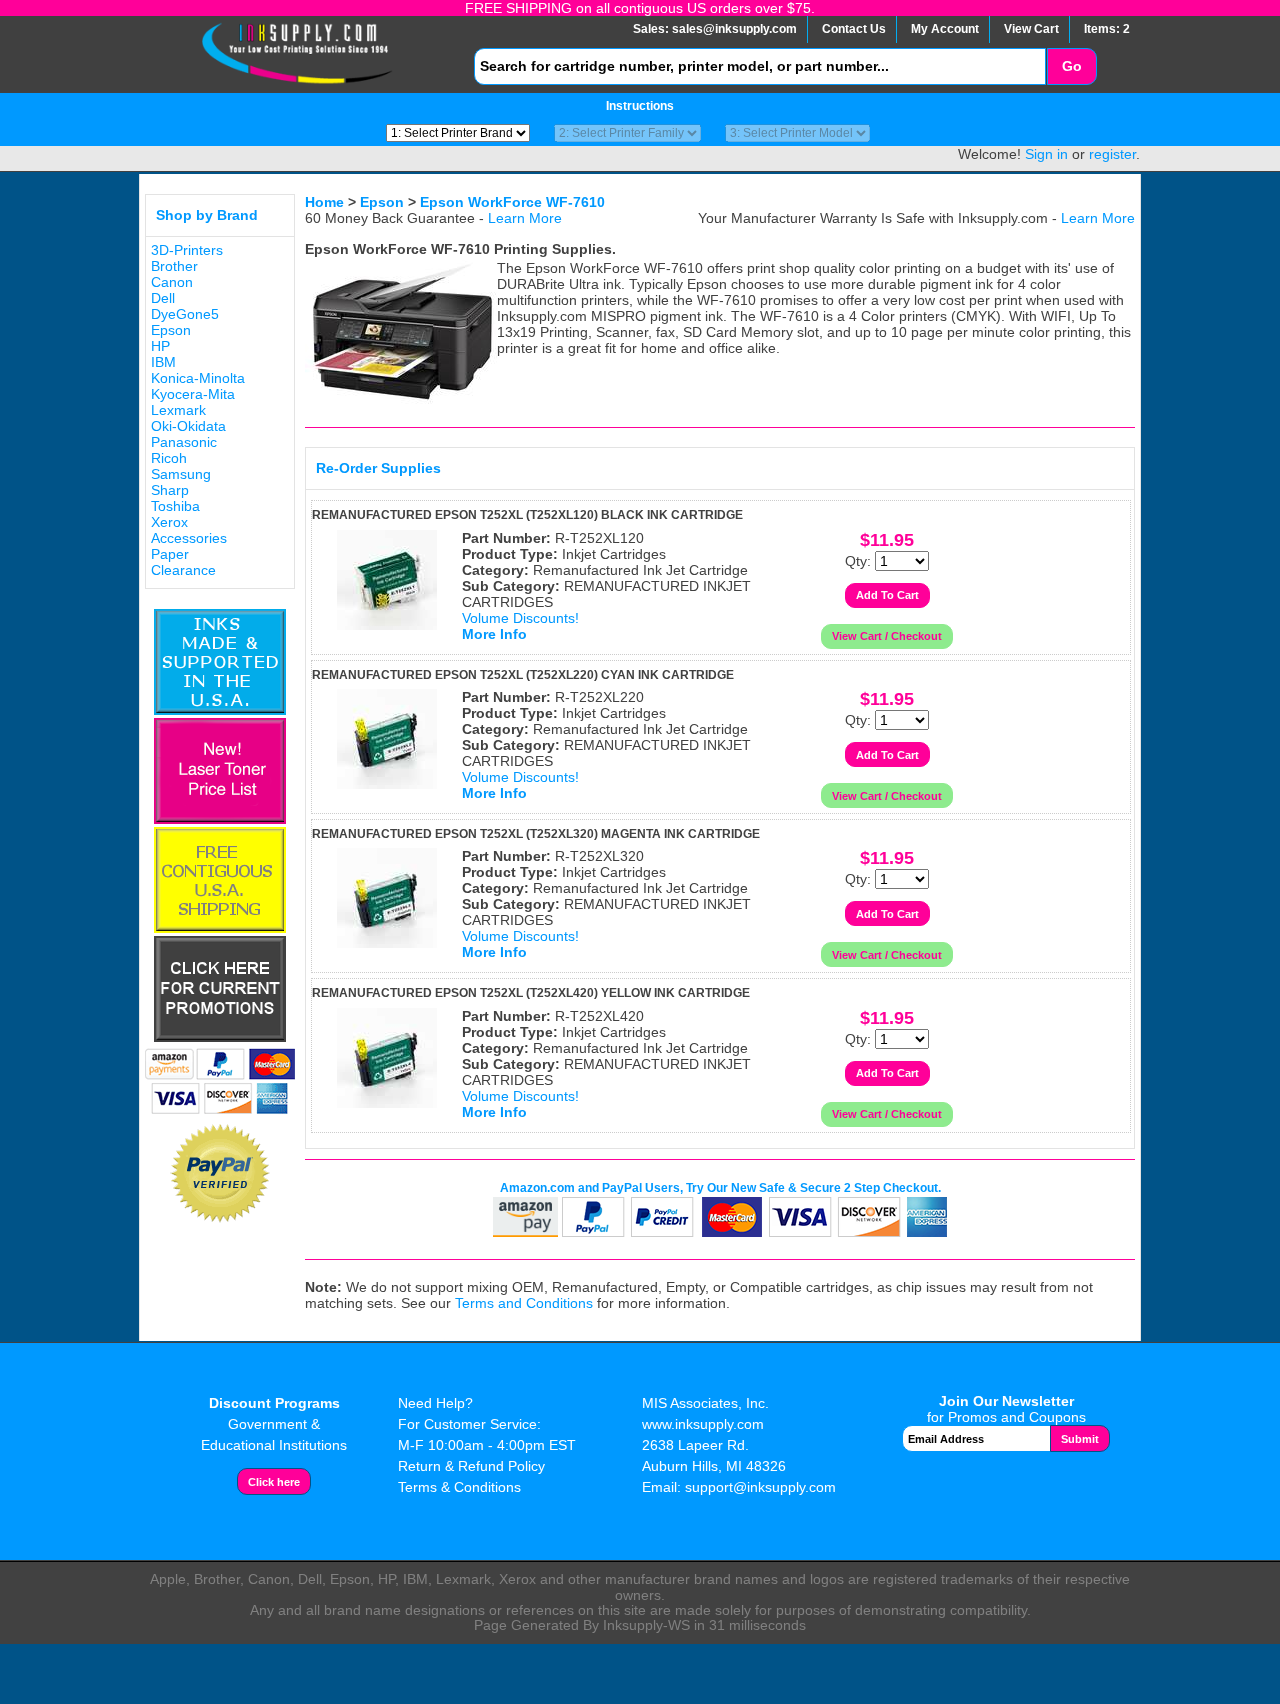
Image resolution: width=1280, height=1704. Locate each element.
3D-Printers (187, 250)
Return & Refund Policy (471, 1466)
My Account (945, 29)
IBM (163, 362)
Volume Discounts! (520, 618)
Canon (172, 282)
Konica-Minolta (198, 378)
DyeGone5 (185, 314)
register (1112, 154)
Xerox (169, 522)
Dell (163, 298)
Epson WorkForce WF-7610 (512, 202)
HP (160, 346)
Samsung (181, 474)
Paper (170, 554)
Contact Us (854, 29)
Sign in (1046, 154)
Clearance (183, 570)
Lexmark (178, 410)
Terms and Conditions (524, 1303)
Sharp (170, 490)
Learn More (525, 218)
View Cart (1031, 29)
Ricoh (169, 458)
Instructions (640, 106)
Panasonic (184, 442)
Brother (174, 266)
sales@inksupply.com (734, 29)
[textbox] (760, 66)
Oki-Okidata (188, 426)
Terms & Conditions (459, 1487)
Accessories (189, 538)
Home (324, 202)
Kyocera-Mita (193, 394)
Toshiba (175, 506)
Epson (171, 330)
